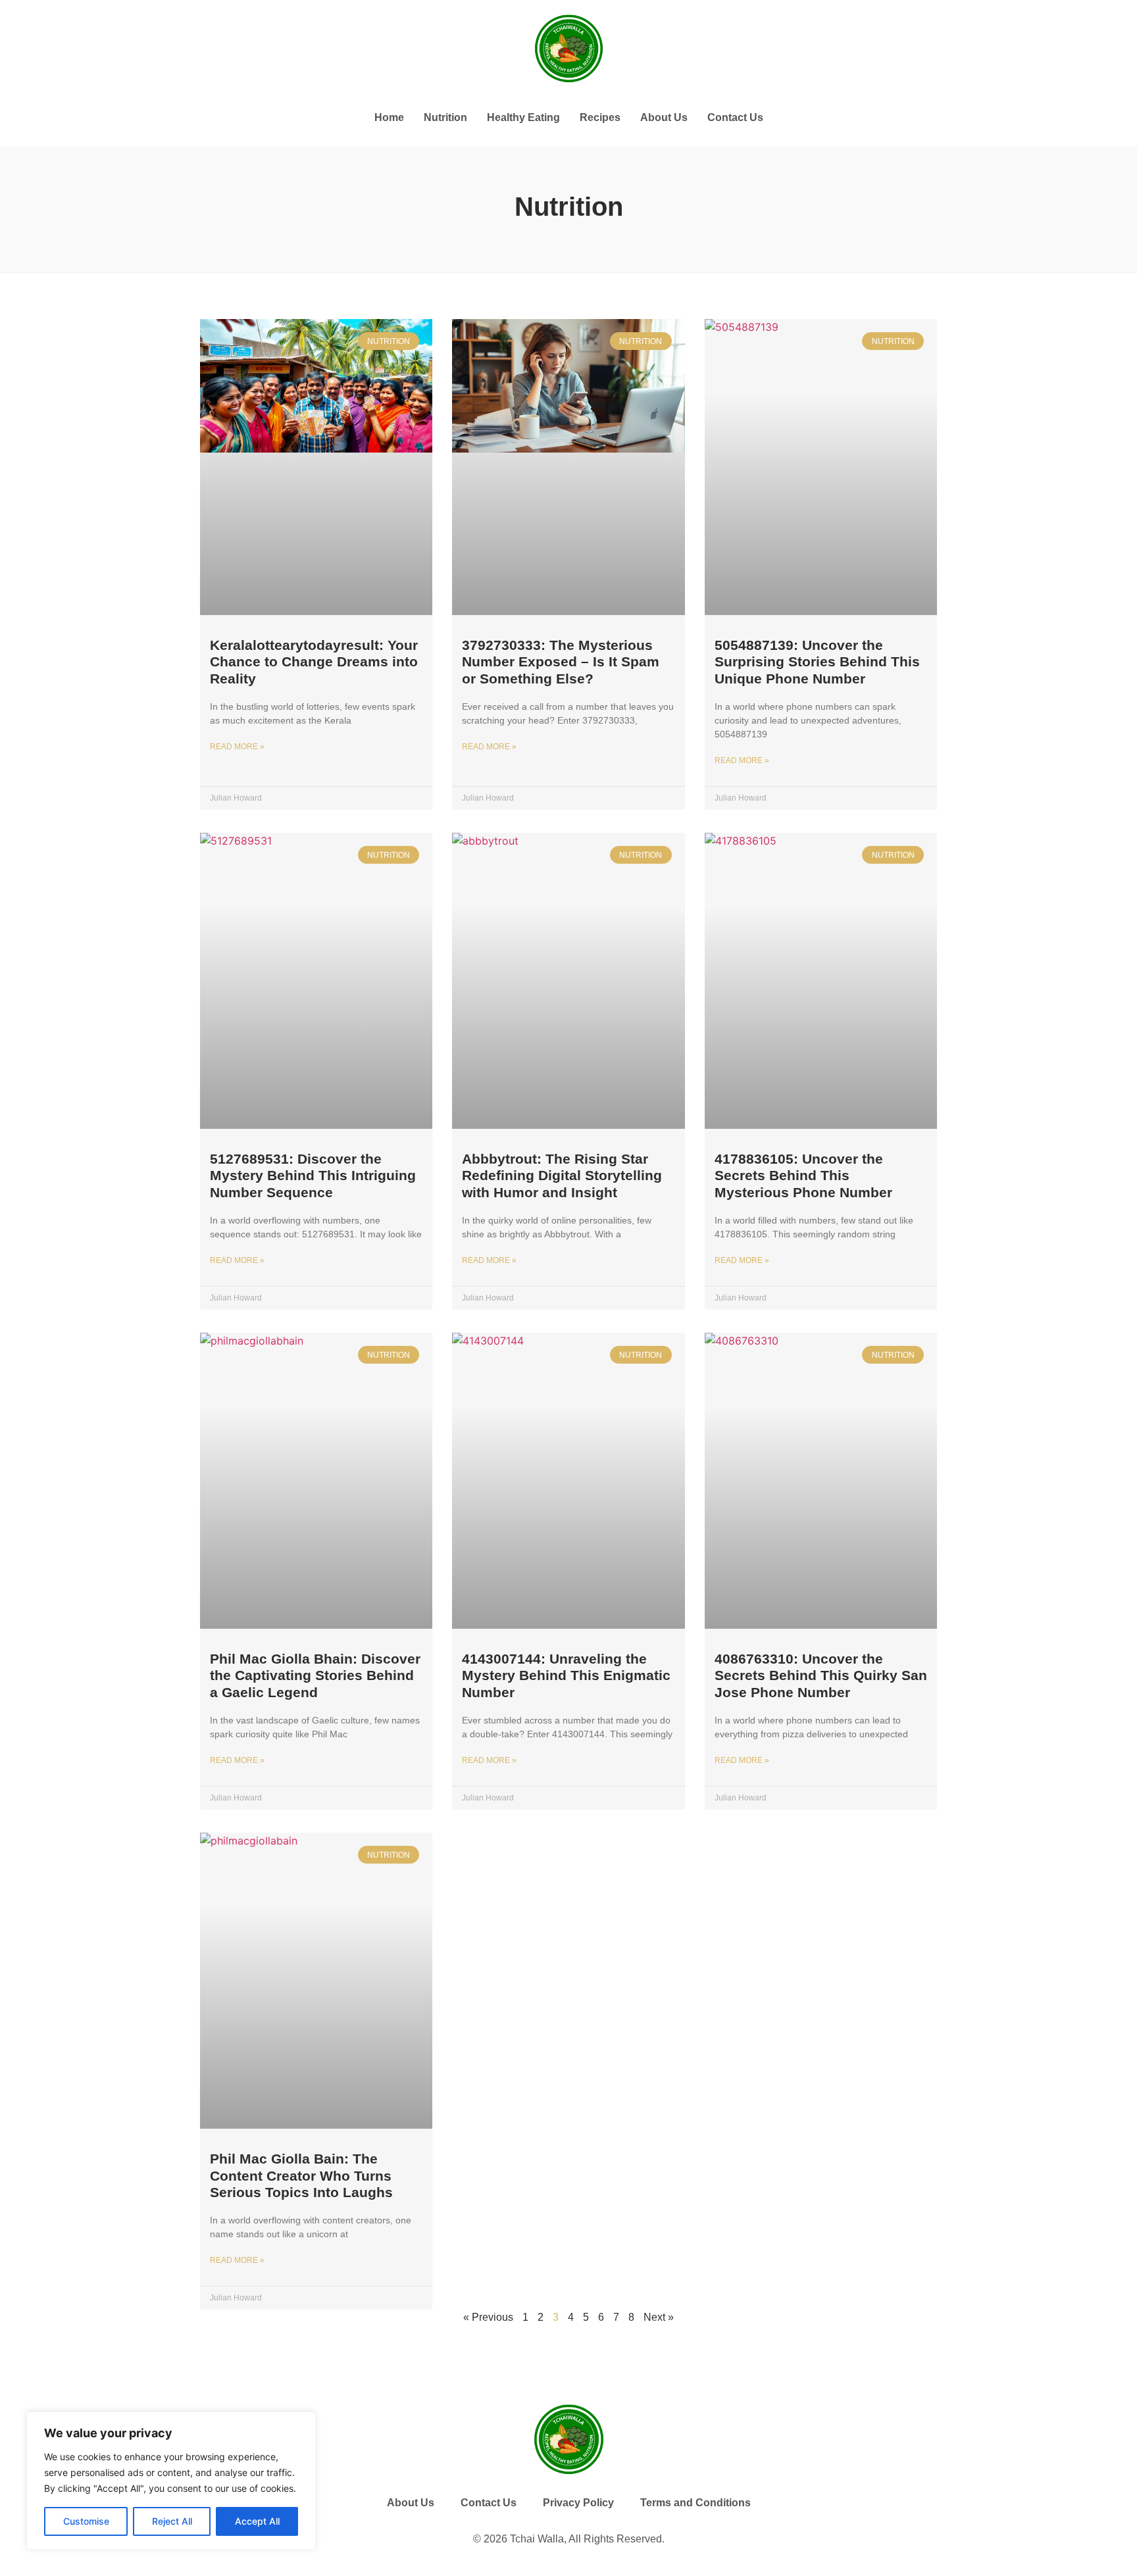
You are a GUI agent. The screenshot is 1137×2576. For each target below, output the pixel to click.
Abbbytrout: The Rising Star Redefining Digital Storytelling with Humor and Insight (562, 1175)
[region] (171, 2481)
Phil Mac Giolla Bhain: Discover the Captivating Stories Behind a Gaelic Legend (315, 1675)
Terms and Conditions (695, 2503)
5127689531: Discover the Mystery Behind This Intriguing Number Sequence (313, 1175)
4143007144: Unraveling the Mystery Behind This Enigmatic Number (566, 1675)
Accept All (257, 2521)
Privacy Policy (578, 2503)
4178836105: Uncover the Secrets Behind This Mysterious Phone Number (803, 1175)
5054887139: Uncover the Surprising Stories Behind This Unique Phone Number (817, 661)
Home (389, 117)
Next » (659, 2317)
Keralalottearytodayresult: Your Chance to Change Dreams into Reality (314, 661)
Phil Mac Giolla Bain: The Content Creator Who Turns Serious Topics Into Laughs (301, 2175)
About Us (664, 117)
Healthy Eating (523, 117)
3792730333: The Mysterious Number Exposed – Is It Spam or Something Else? (561, 661)
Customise (86, 2521)
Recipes (600, 117)
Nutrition (445, 117)
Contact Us (735, 117)
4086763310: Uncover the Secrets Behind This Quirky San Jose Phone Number (821, 1675)
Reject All (172, 2521)
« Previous (488, 2317)
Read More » (237, 747)
